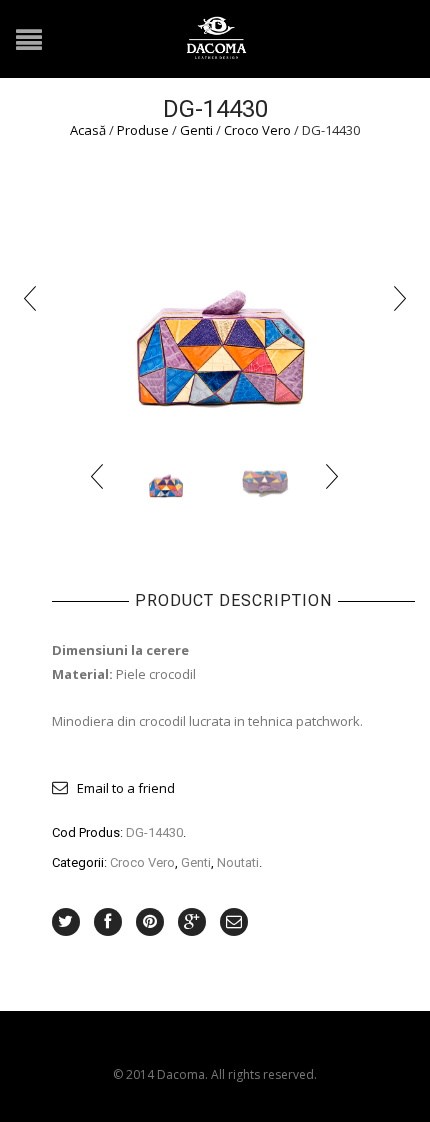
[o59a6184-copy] (215, 296)
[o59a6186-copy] (265, 475)
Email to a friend (126, 788)
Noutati (238, 862)
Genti (196, 130)
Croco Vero (257, 130)
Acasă (88, 130)
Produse (143, 130)
